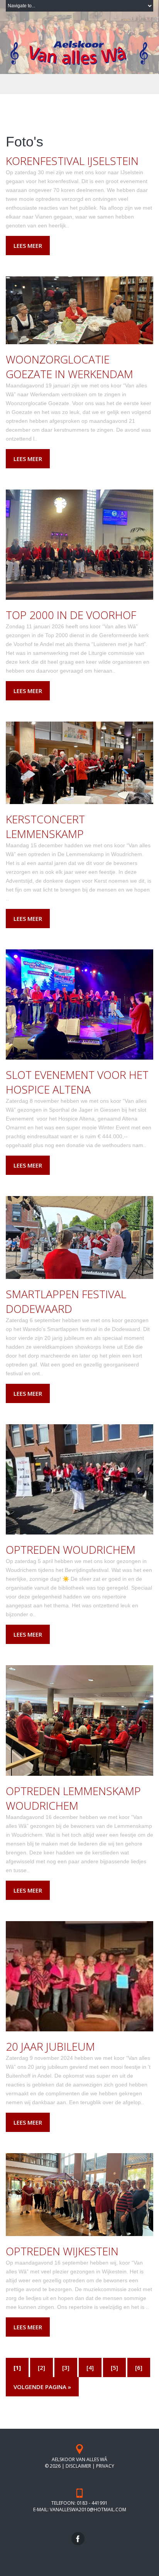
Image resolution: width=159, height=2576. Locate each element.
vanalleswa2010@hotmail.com (88, 2510)
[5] (114, 2367)
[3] (66, 2367)
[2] (41, 2367)
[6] (139, 2367)
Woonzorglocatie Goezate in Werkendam (69, 367)
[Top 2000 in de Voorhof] (79, 544)
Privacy (105, 2466)
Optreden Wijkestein (62, 2251)
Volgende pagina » (42, 2387)
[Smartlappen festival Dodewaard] (79, 1237)
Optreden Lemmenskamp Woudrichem (73, 1798)
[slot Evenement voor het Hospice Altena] (79, 1004)
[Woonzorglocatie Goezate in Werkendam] (79, 310)
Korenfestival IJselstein (72, 161)
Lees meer (28, 246)
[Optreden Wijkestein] (79, 2194)
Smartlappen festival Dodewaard (66, 1301)
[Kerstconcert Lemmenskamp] (79, 762)
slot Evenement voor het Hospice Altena (77, 1082)
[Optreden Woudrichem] (79, 1479)
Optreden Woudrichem (71, 1550)
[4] (90, 2367)
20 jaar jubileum (50, 2046)
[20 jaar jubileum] (79, 1976)
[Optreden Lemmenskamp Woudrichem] (79, 1720)
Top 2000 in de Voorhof (71, 615)
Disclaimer (78, 2466)
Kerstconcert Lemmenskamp (45, 826)
